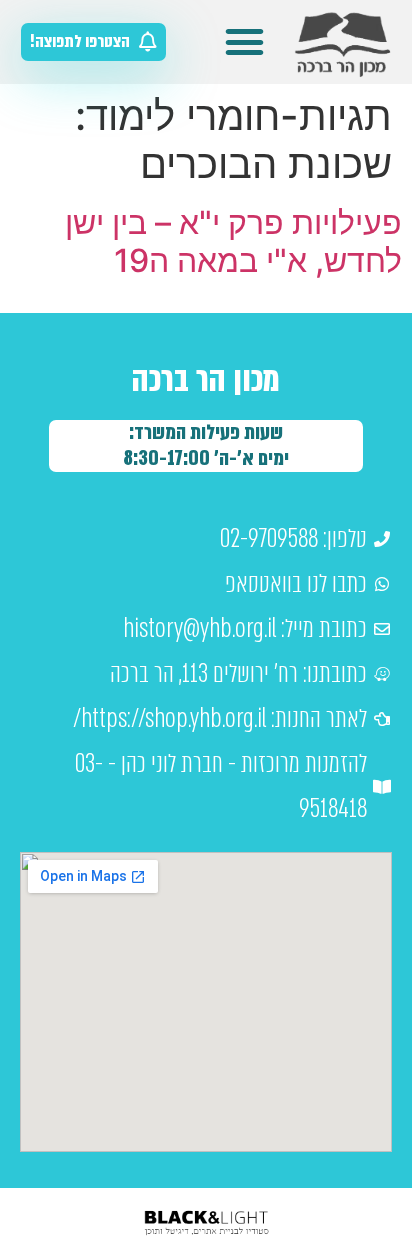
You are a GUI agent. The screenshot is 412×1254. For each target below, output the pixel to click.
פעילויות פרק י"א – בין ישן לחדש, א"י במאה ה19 (233, 241)
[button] (245, 42)
